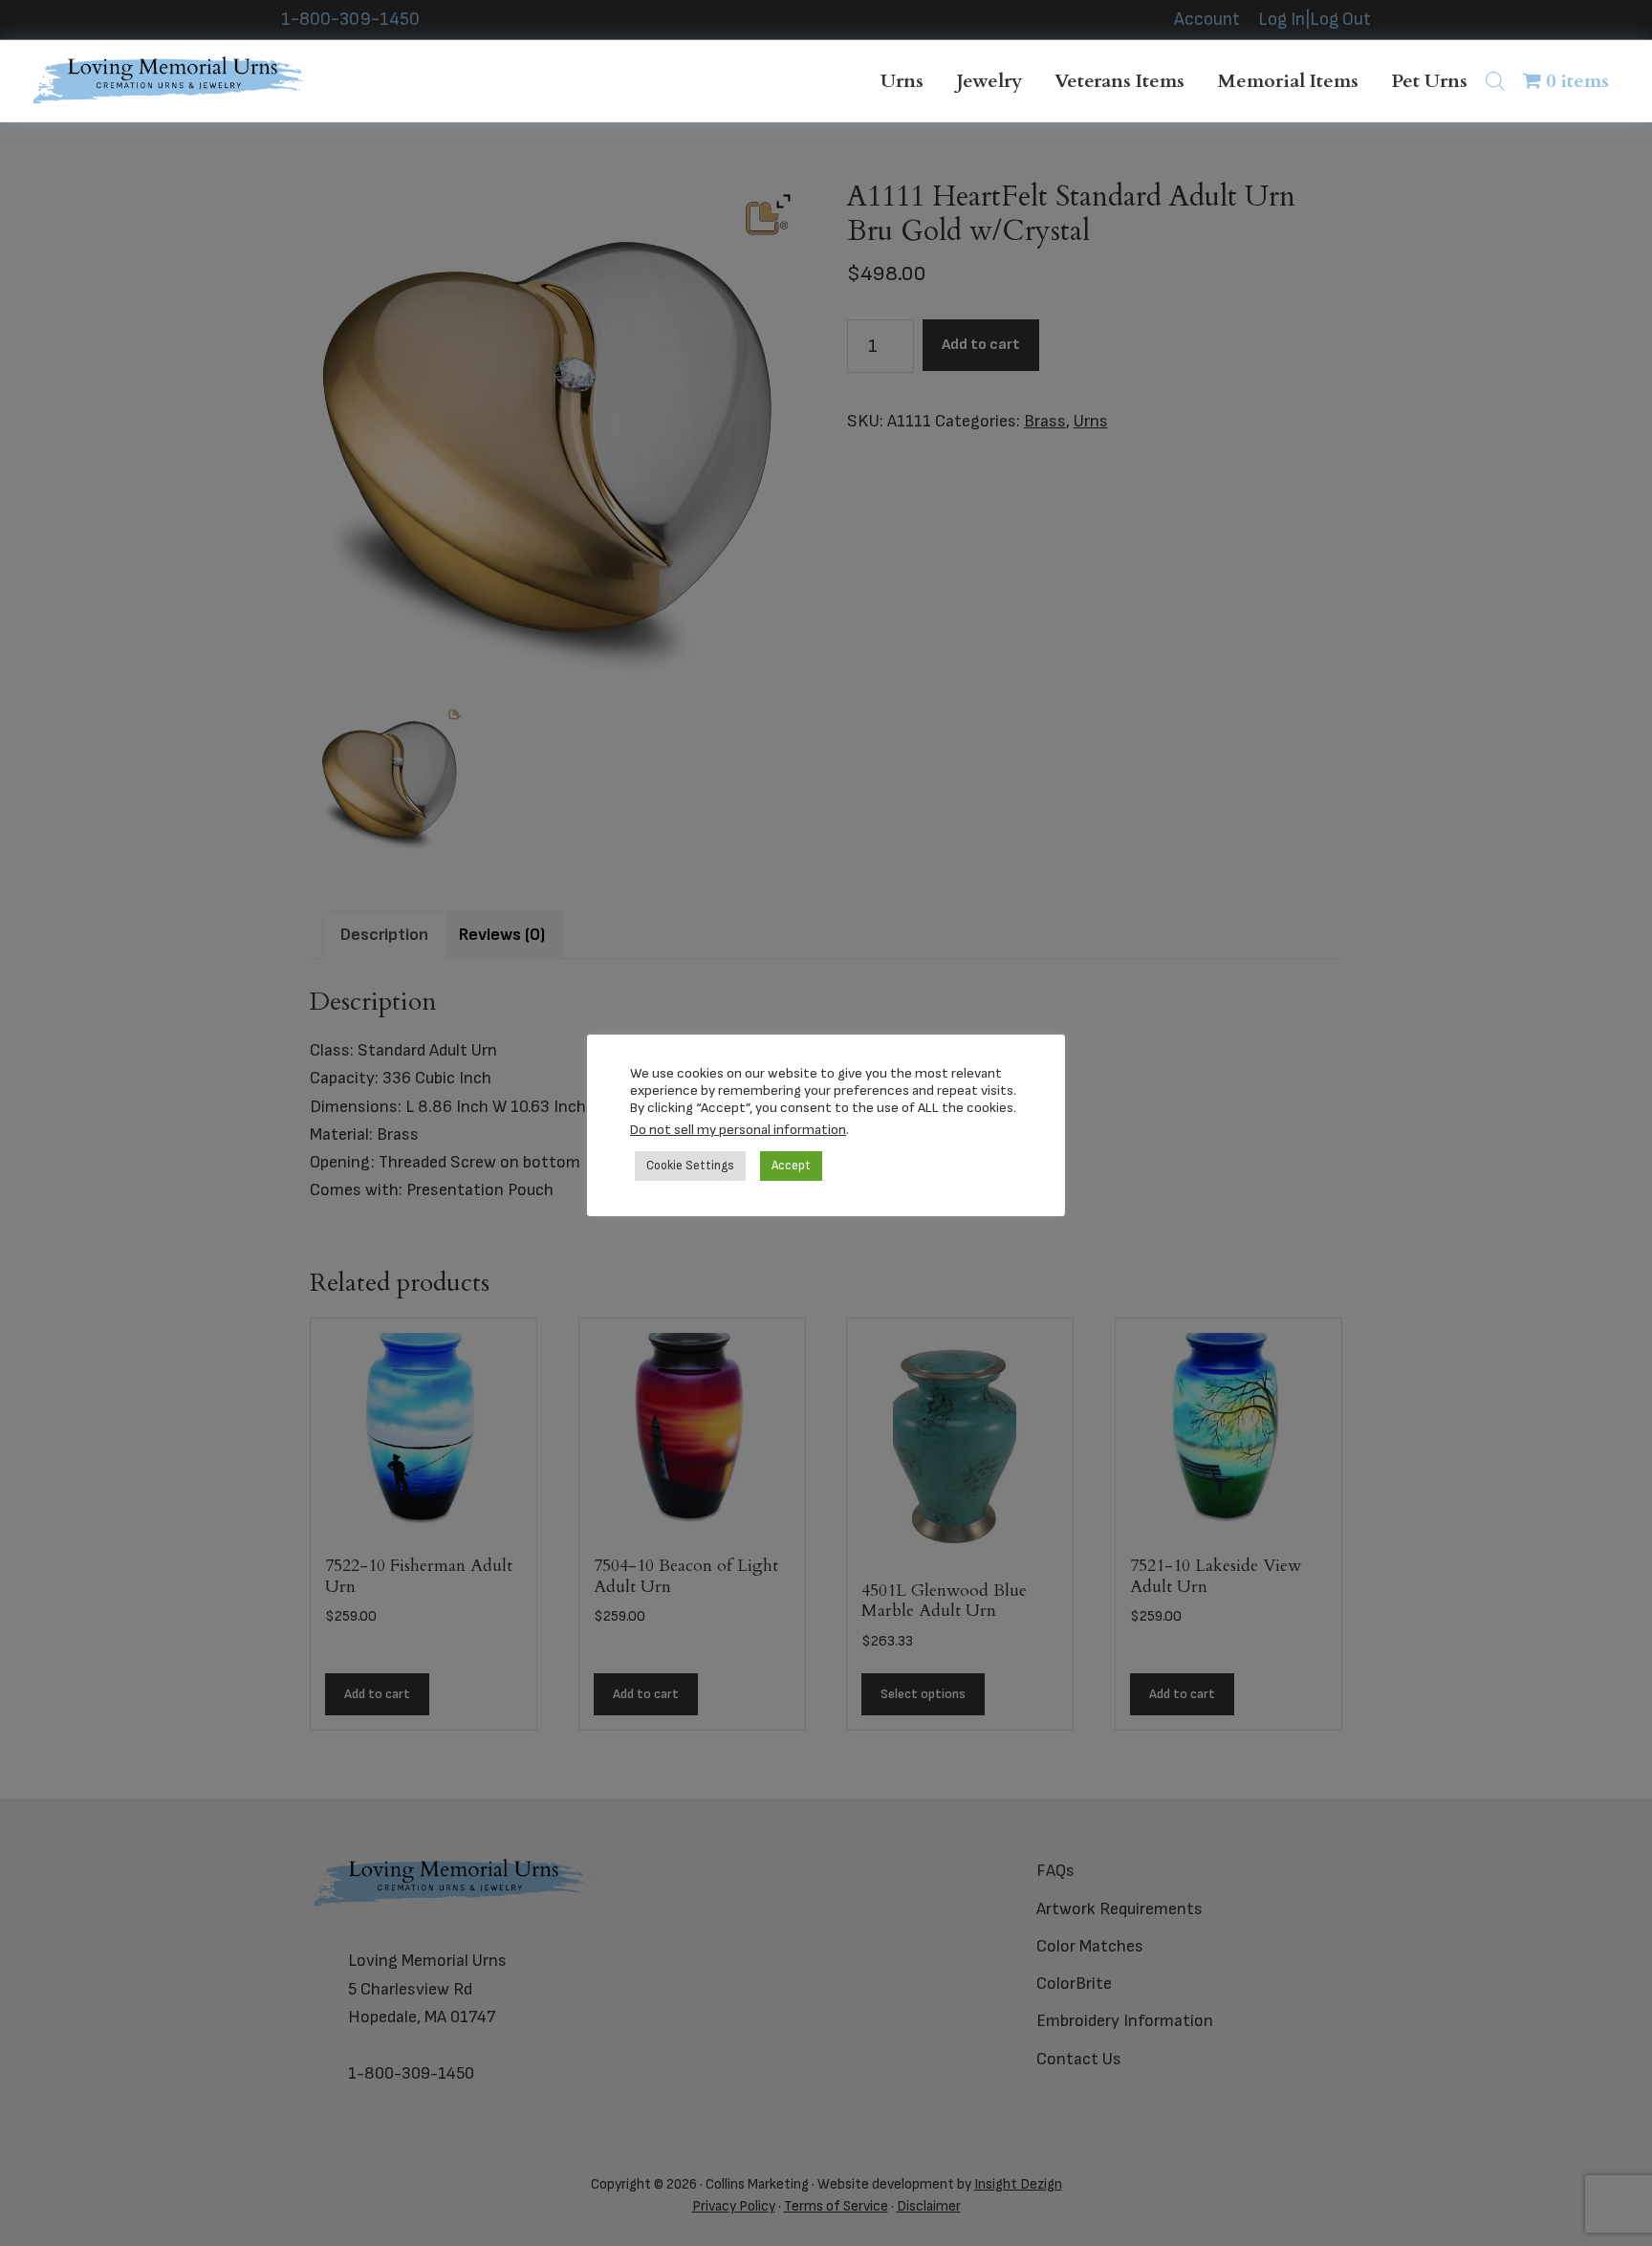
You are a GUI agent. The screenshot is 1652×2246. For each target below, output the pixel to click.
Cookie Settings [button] (690, 1166)
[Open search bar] (1495, 81)
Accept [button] (791, 1166)
